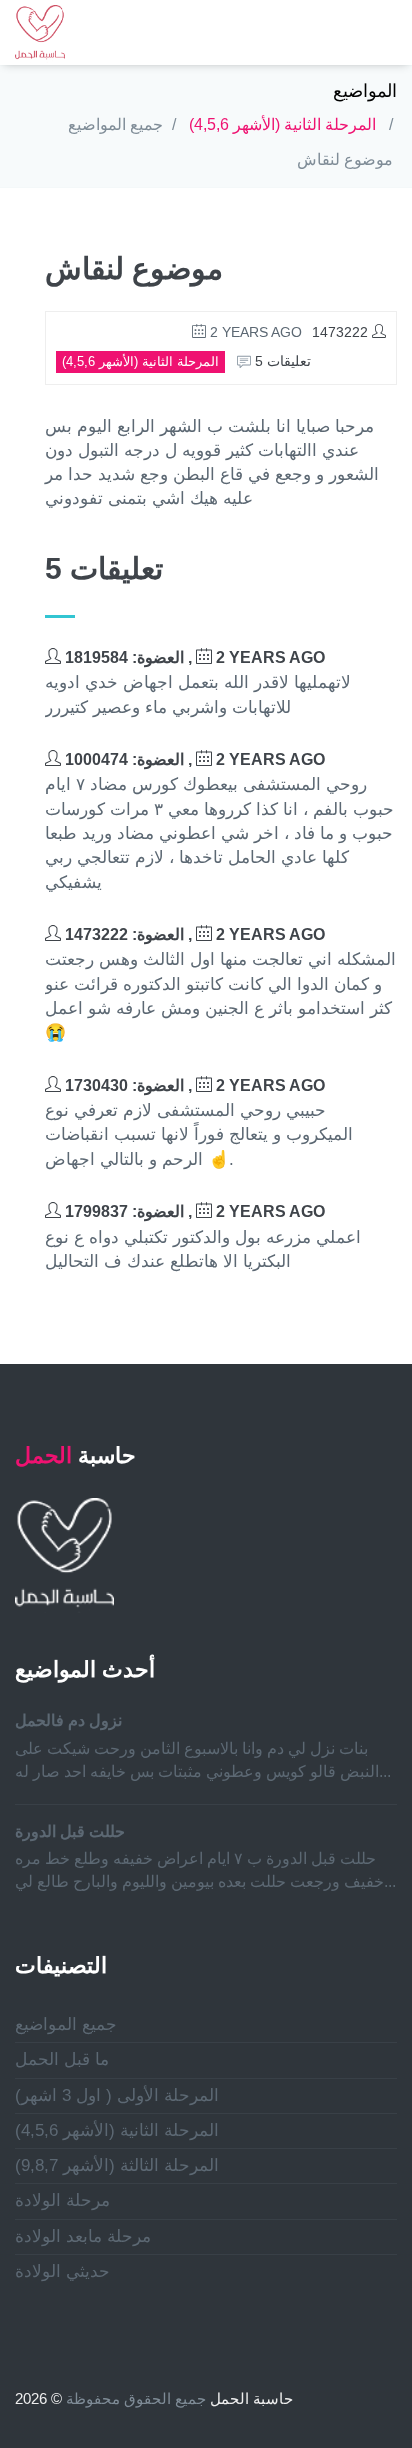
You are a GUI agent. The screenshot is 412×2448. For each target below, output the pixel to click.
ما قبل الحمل (62, 2059)
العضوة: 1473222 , (193, 934)
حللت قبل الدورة (70, 1831)
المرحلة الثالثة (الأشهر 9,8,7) (117, 2165)
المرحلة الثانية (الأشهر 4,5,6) (282, 124)
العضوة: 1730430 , (193, 1085)
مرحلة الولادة (62, 2200)
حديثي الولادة (62, 2271)
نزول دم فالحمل (68, 1720)
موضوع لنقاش (345, 159)
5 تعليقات (281, 361)
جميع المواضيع (115, 124)
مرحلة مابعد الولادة (83, 2236)
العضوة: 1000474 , (193, 759)
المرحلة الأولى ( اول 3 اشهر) (117, 2095)
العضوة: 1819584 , (193, 657)
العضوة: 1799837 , (193, 1211)
